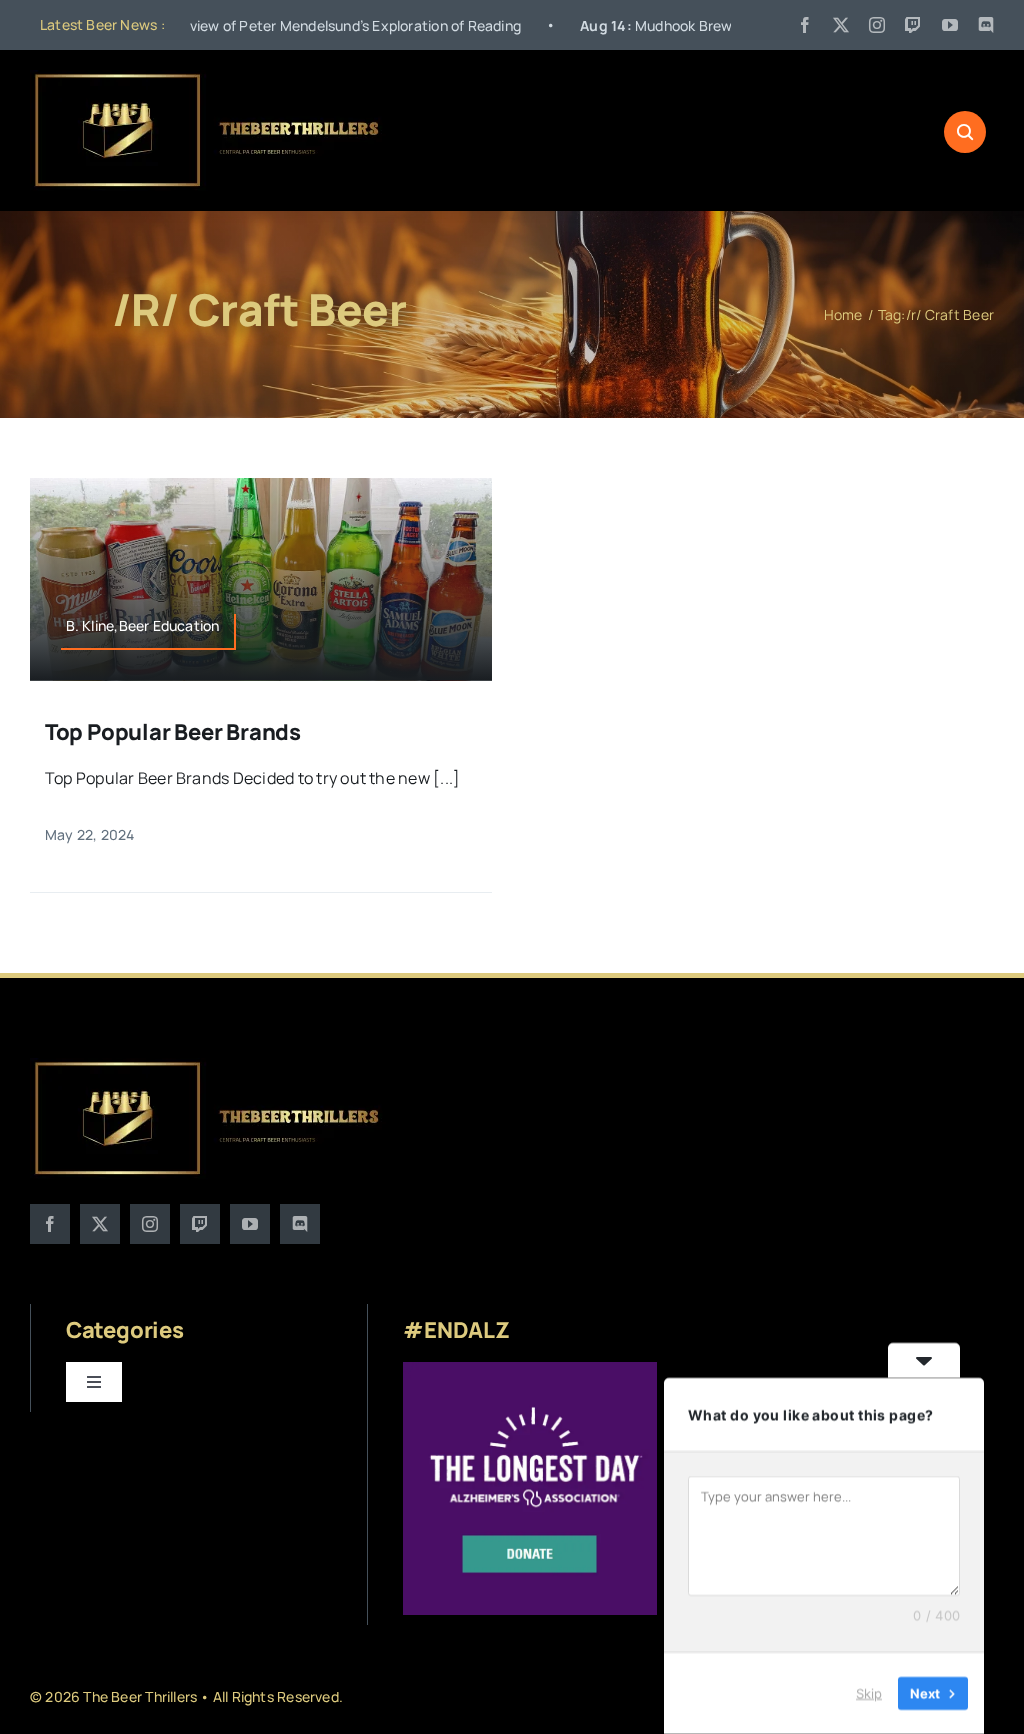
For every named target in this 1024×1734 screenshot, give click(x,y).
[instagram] (877, 25)
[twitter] (841, 25)
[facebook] (805, 25)
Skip (869, 1693)
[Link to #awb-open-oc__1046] (965, 132)
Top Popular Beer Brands (173, 732)
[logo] (208, 78)
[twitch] (913, 25)
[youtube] (950, 25)
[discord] (986, 25)
